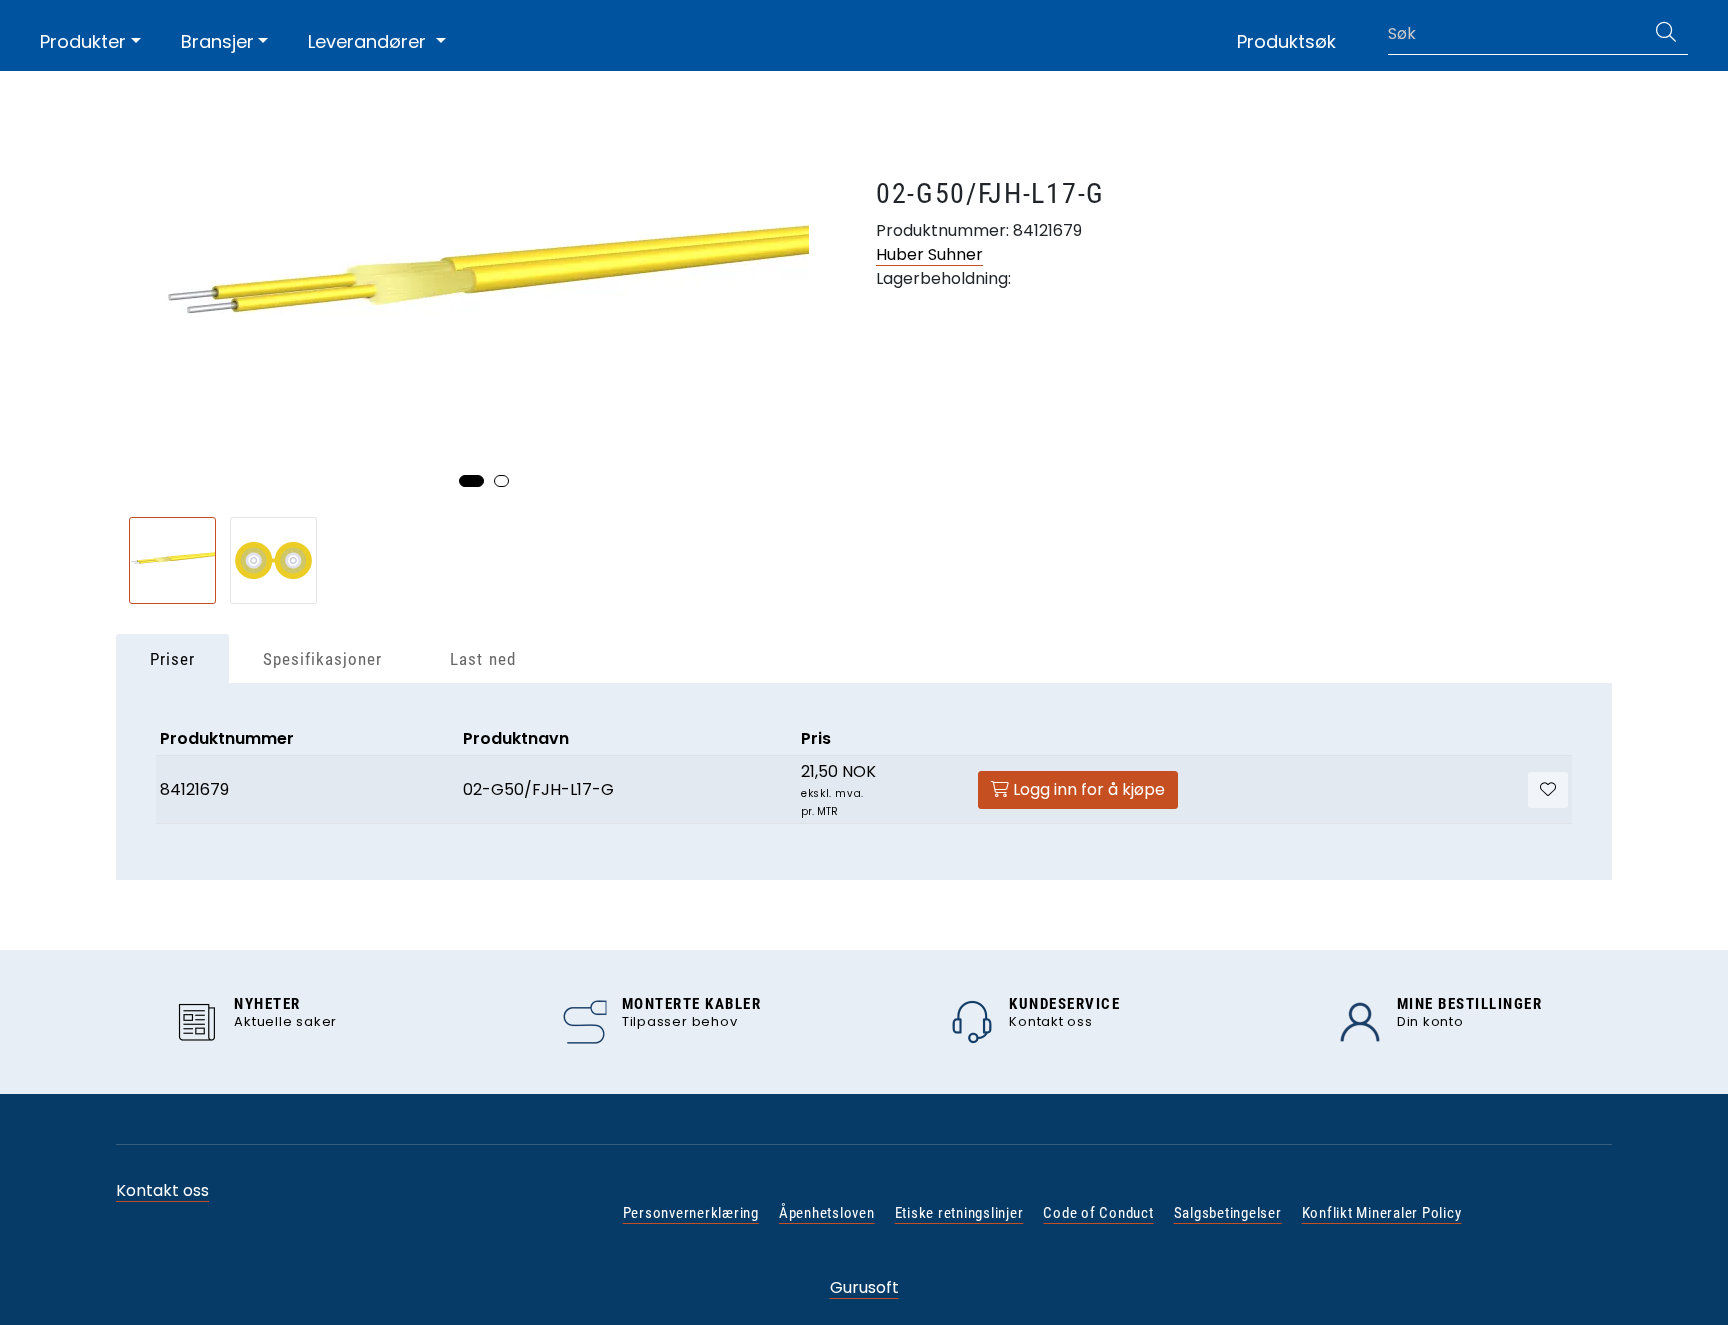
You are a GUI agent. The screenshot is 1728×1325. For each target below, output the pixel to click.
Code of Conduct (1098, 1213)
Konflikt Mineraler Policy (1382, 1213)
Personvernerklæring (691, 1213)
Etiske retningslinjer (959, 1213)
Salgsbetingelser (1228, 1213)
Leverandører (369, 41)
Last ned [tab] (482, 659)
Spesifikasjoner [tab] (322, 659)
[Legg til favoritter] (1548, 790)
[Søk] (1666, 34)
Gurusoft (864, 1287)
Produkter (83, 41)
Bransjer (217, 41)
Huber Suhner (929, 254)
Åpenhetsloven (827, 1213)
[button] (471, 481)
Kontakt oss (162, 1190)
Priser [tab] (172, 659)
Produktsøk (1286, 41)
